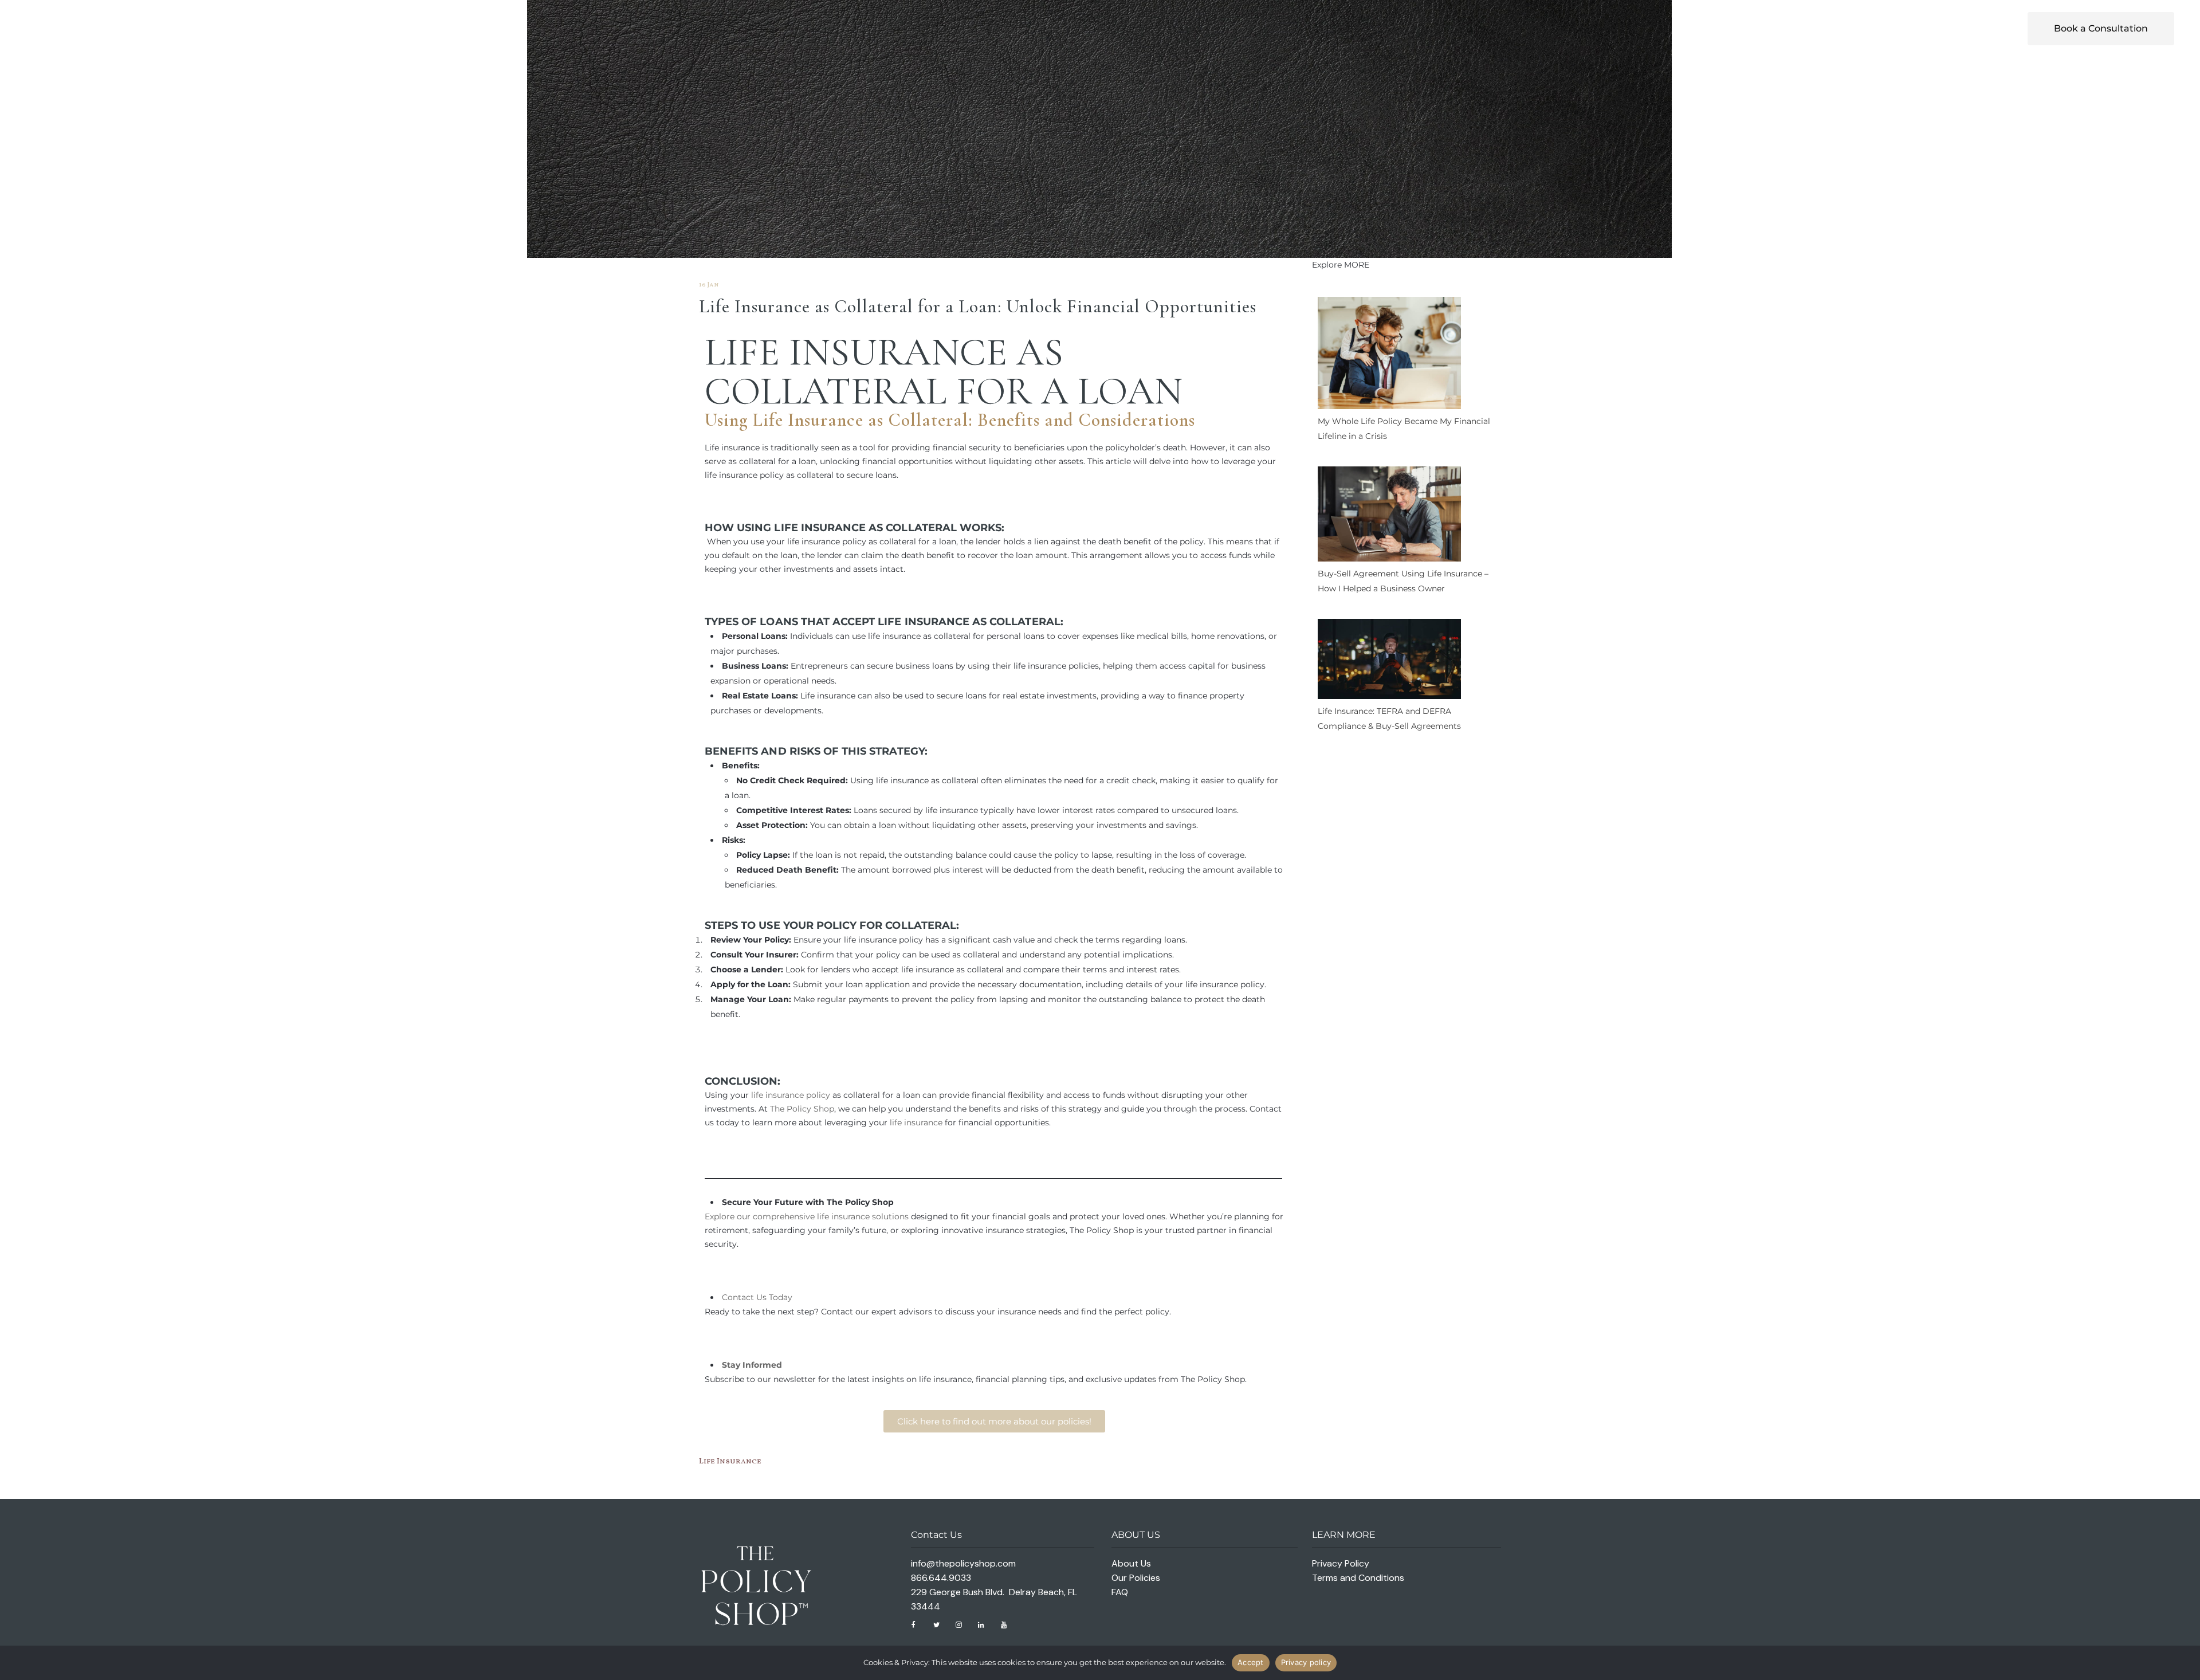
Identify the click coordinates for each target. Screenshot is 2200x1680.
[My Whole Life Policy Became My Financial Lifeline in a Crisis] (1389, 355)
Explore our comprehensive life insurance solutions (807, 1216)
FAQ (1120, 1592)
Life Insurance (856, 352)
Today (779, 1297)
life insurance (916, 1122)
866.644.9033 (941, 1578)
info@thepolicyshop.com (963, 1563)
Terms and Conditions (1358, 1578)
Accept (1251, 1662)
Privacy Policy (1341, 1563)
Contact (738, 1297)
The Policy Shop (802, 1109)
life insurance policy (791, 1095)
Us (761, 1297)
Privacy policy (1306, 1662)
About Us (1131, 1563)
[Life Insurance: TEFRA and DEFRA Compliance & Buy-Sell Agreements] (1389, 662)
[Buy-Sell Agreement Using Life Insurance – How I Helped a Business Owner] (1389, 516)
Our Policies (1136, 1578)
